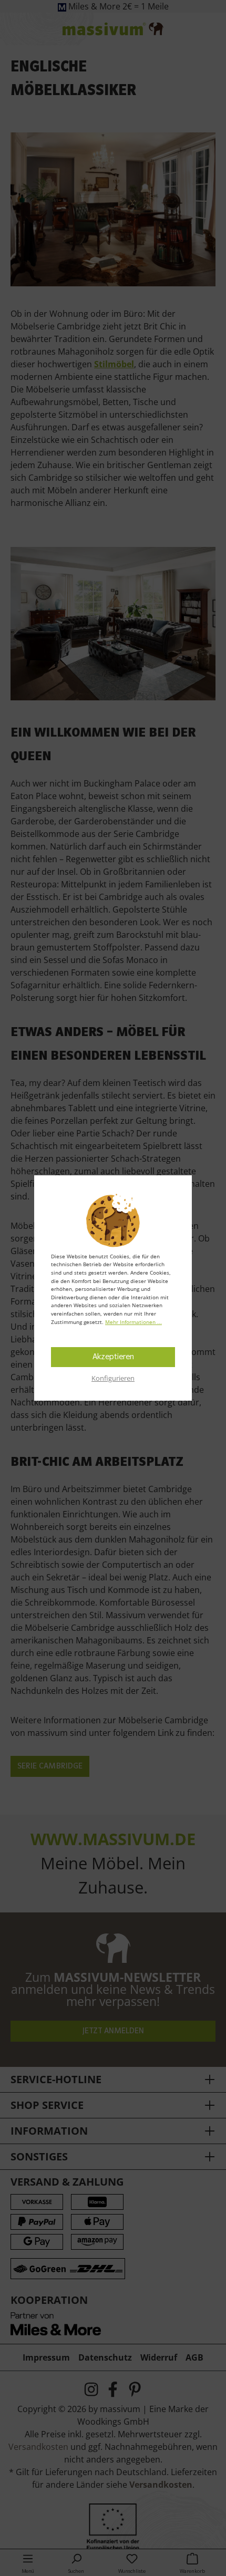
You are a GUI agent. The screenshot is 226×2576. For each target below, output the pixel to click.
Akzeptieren (113, 1357)
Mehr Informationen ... (133, 1322)
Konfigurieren (113, 1378)
